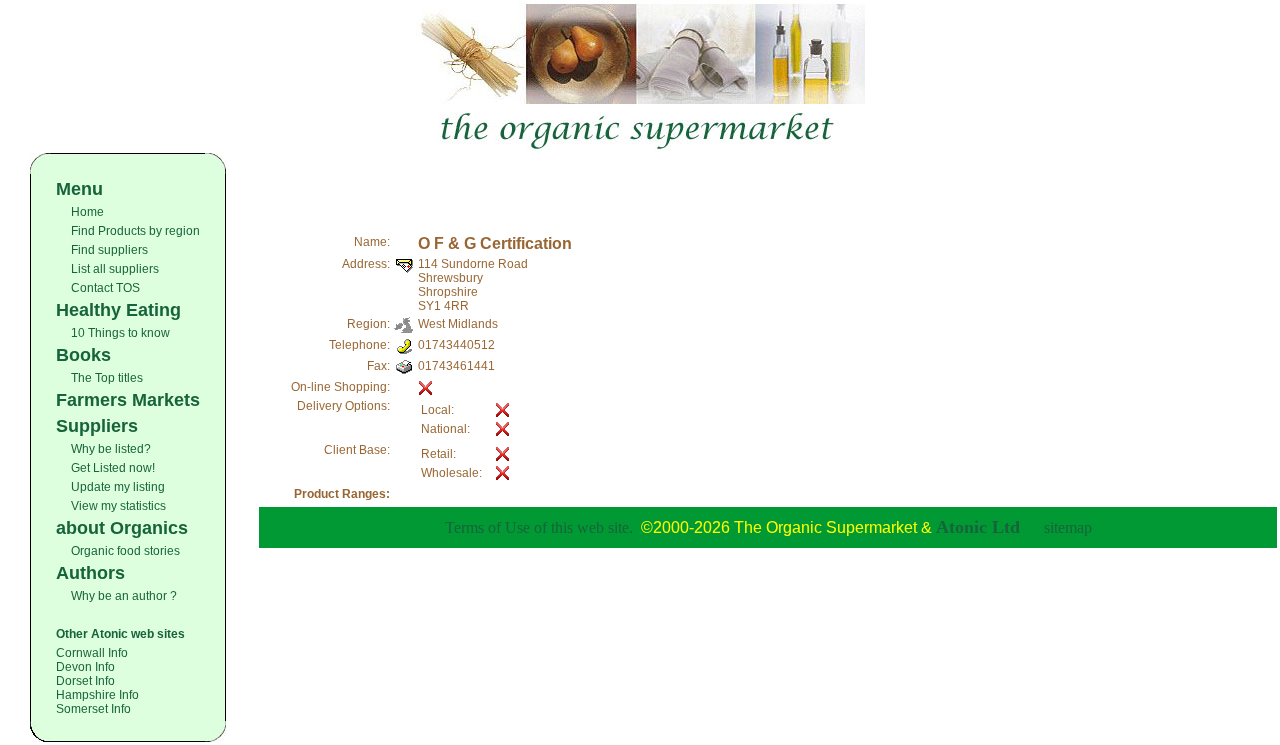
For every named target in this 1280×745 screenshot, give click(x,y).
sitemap (1068, 527)
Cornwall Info (92, 653)
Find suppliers (109, 250)
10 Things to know (120, 333)
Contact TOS (105, 288)
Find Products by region (135, 231)
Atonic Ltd (978, 527)
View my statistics (118, 506)
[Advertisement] (768, 183)
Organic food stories (125, 551)
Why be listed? (111, 449)
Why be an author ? (124, 596)
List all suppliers (115, 269)
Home (87, 212)
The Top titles (107, 378)
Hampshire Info (97, 695)
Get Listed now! (113, 468)
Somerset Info (93, 709)
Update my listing (118, 487)
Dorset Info (85, 681)
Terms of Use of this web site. (539, 527)
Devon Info (85, 667)
